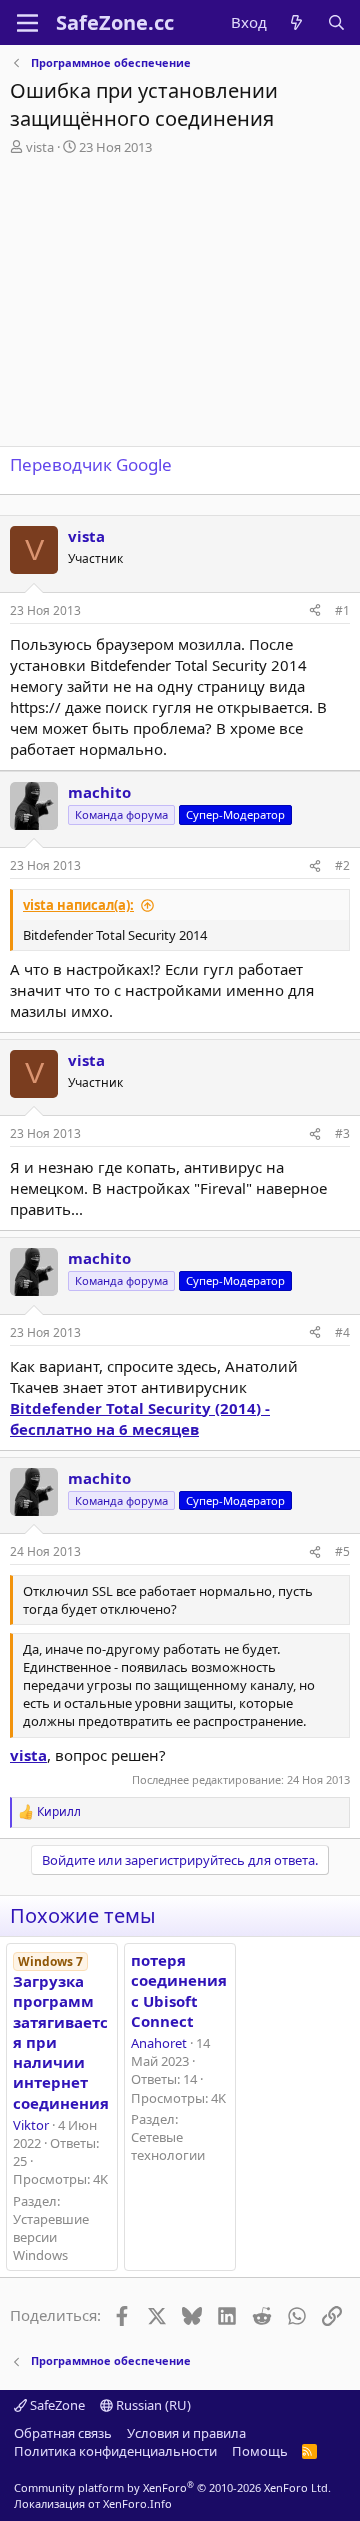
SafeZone (56, 2405)
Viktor (31, 2125)
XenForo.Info (137, 2503)
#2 (342, 865)
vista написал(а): (78, 905)
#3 (342, 1133)
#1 (342, 610)
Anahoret (159, 2043)
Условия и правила (186, 2433)
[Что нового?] (296, 22)
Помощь (260, 2451)
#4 (342, 1332)
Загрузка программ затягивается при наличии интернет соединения (61, 2033)
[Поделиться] (315, 611)
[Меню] (27, 23)
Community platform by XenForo (172, 2487)
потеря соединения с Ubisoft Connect (179, 1990)
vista (40, 147)
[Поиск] (336, 22)
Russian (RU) (152, 2405)
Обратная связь (63, 2433)
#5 (342, 1551)
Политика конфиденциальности (115, 2451)
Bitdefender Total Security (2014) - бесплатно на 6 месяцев (140, 1418)
